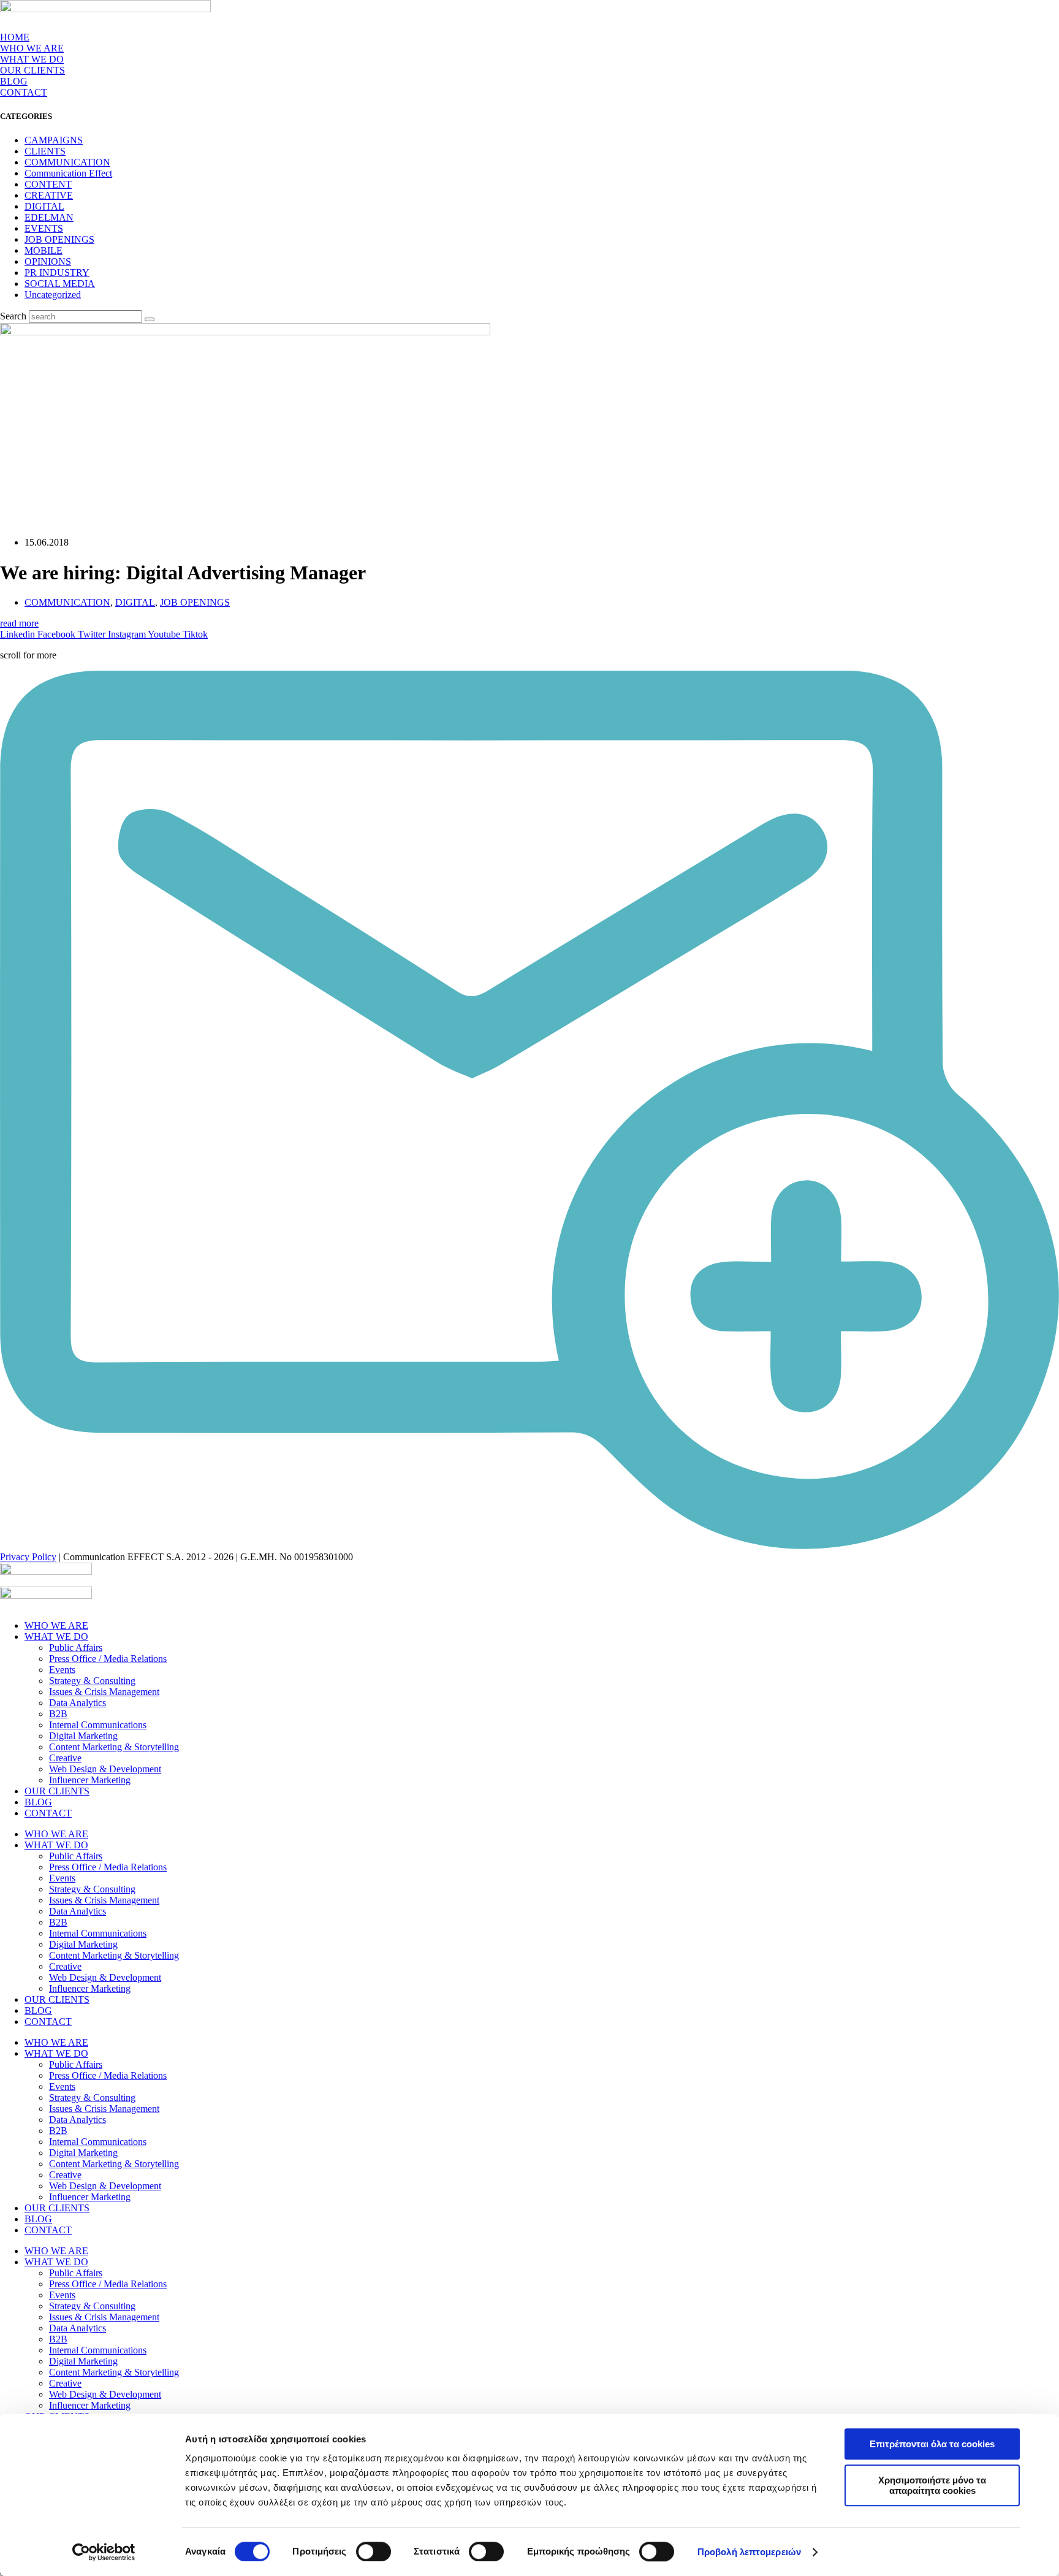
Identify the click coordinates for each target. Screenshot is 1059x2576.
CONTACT (24, 92)
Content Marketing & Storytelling (114, 1747)
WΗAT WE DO (32, 59)
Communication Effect (68, 173)
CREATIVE (49, 195)
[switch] (374, 2551)
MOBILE (44, 250)
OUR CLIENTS (32, 70)
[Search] (150, 319)
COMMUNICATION (67, 162)
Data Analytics (78, 1703)
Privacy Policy (28, 1557)
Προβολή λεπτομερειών (749, 2552)
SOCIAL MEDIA (60, 284)
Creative (65, 1758)
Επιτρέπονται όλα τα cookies (932, 2444)
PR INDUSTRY (57, 272)
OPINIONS (48, 261)
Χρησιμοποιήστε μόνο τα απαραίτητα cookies (932, 2485)
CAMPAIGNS (54, 140)
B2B (58, 1714)
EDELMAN (49, 217)
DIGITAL (44, 206)
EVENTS (44, 228)
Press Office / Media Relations (108, 1659)
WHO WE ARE (32, 48)
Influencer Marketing (90, 1780)
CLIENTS (45, 151)
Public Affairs (76, 1648)
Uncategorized (53, 295)
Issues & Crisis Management (104, 1692)
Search (13, 316)
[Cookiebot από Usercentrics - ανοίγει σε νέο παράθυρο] (104, 2552)
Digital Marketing (83, 1736)
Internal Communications (98, 1725)
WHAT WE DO (56, 1637)
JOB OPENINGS (59, 239)
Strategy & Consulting (92, 1681)
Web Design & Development (105, 1769)
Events (62, 1670)
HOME (15, 37)
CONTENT (48, 184)
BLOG (14, 81)
